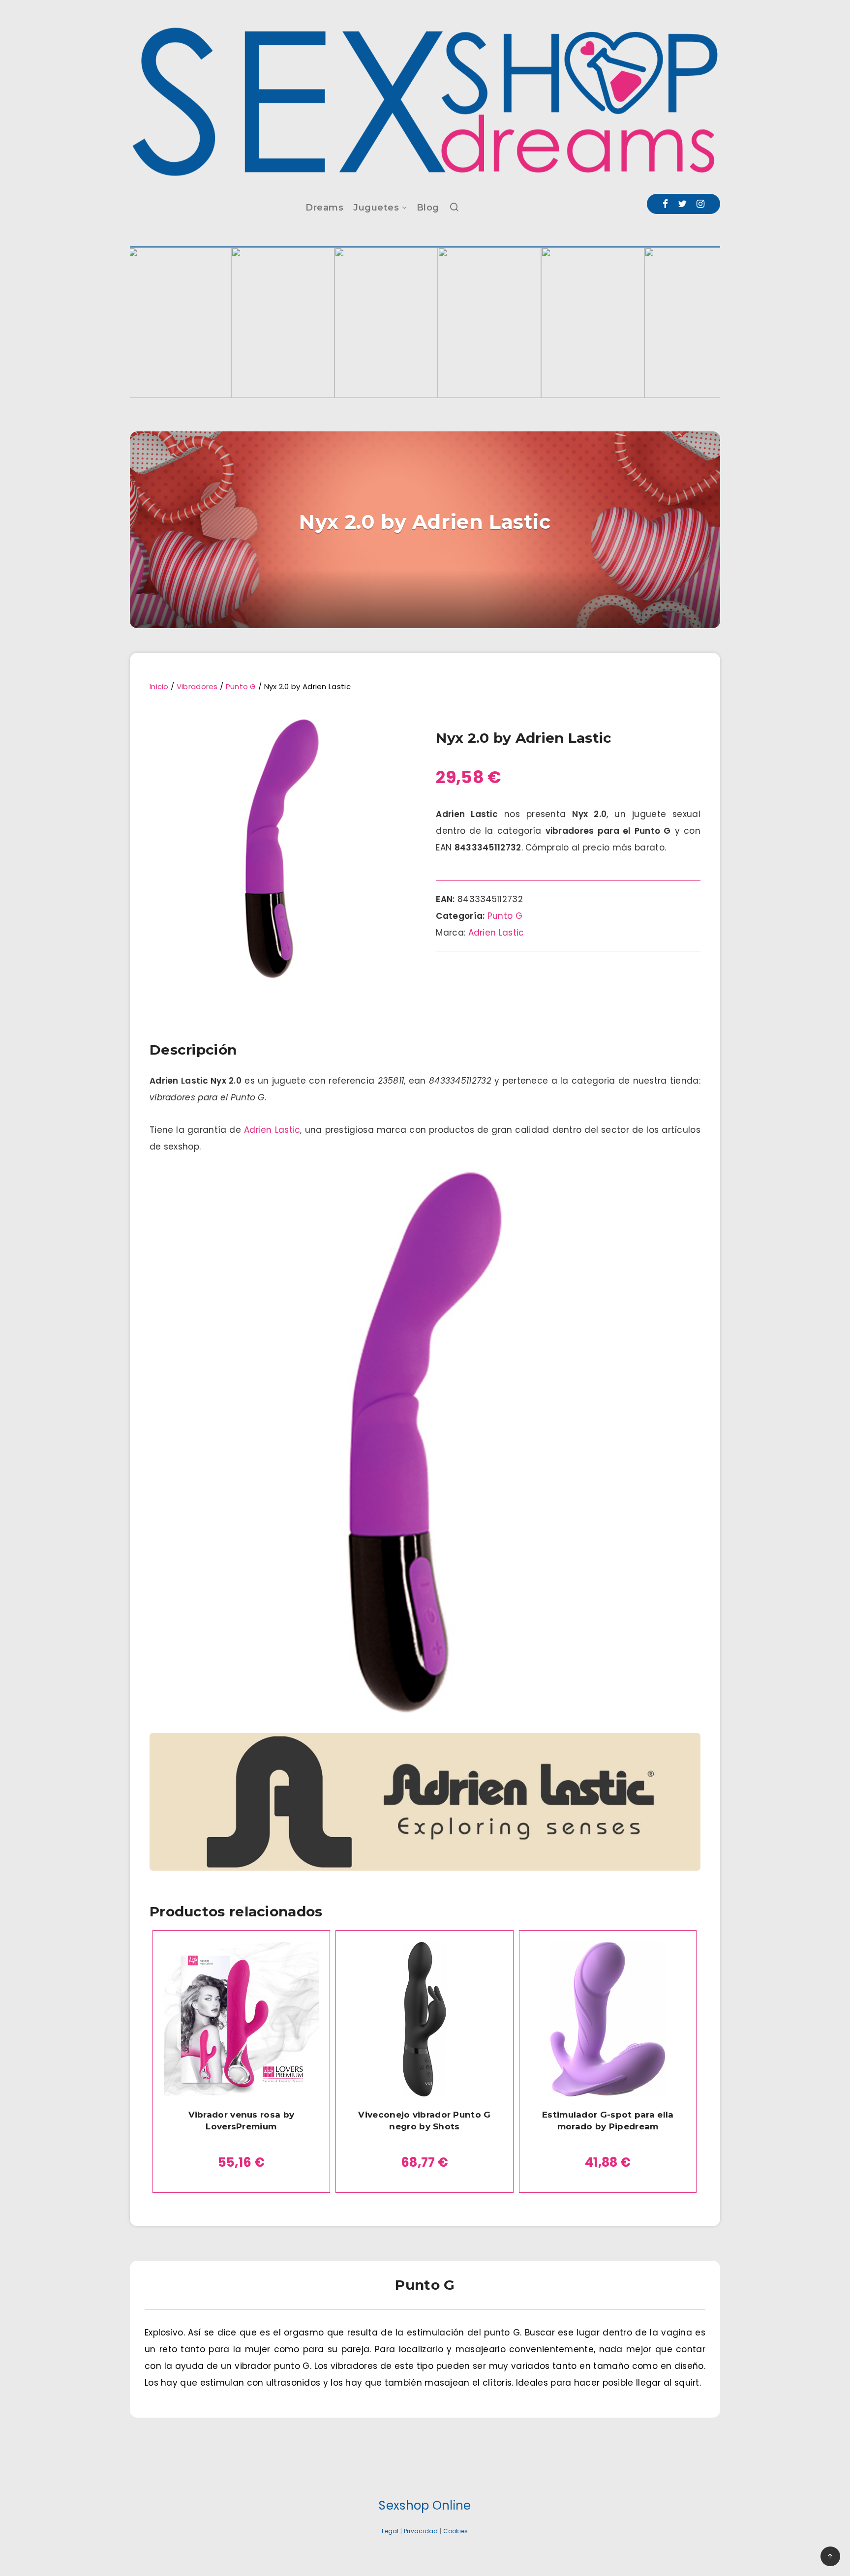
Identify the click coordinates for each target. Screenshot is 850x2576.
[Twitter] (682, 204)
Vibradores (197, 686)
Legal (390, 2531)
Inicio (159, 686)
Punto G (241, 686)
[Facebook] (665, 204)
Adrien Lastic (496, 933)
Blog (428, 208)
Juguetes (376, 208)
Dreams (324, 208)
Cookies (456, 2531)
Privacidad (421, 2531)
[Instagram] (700, 204)
